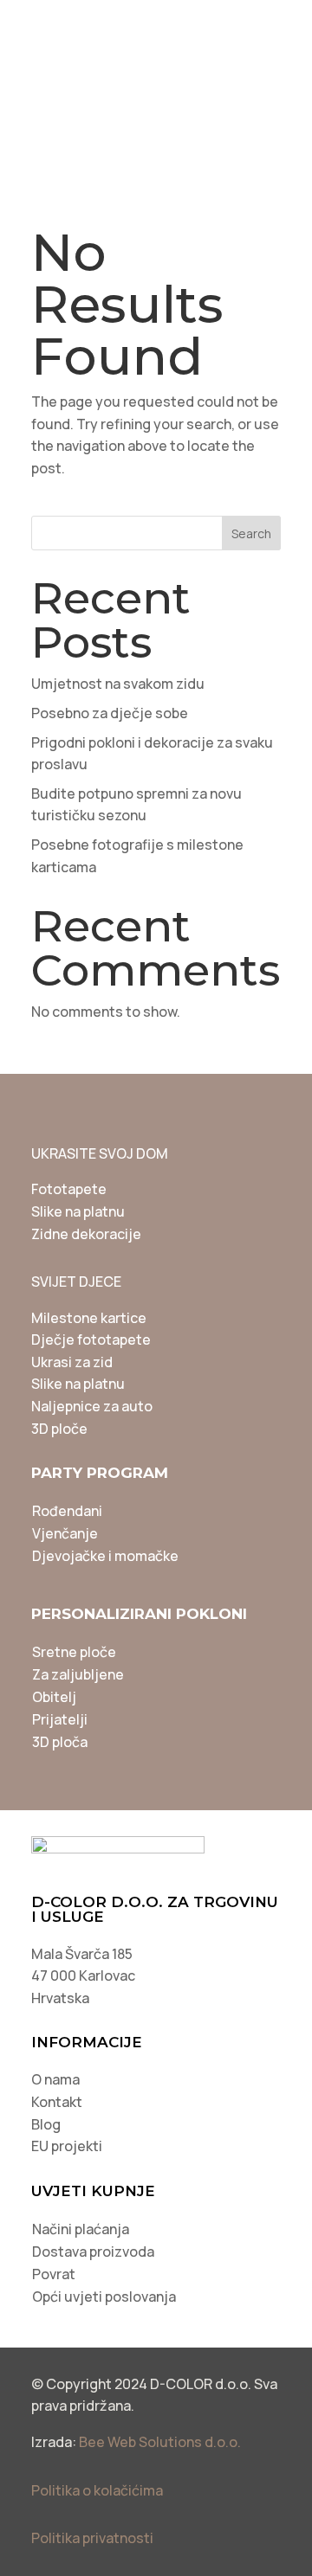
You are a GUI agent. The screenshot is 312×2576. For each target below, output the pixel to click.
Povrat (54, 2274)
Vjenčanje (65, 1533)
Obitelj (54, 1697)
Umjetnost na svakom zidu (118, 684)
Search (251, 533)
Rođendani (67, 1511)
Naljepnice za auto (92, 1406)
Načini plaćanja (81, 2229)
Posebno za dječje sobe (110, 713)
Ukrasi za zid (72, 1362)
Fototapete (69, 1189)
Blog (46, 2124)
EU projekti (67, 2146)
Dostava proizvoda (93, 2252)
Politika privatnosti (92, 2538)
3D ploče (59, 1429)
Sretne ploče (74, 1652)
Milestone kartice (89, 1318)
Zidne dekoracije (86, 1234)
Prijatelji (60, 1719)
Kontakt (57, 2102)
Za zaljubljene (78, 1674)
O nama (55, 2079)
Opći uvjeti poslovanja (104, 2297)
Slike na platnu (78, 1211)
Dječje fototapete (91, 1339)
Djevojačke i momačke (105, 1556)
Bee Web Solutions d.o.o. (160, 2442)
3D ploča (60, 1742)
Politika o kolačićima (97, 2490)
